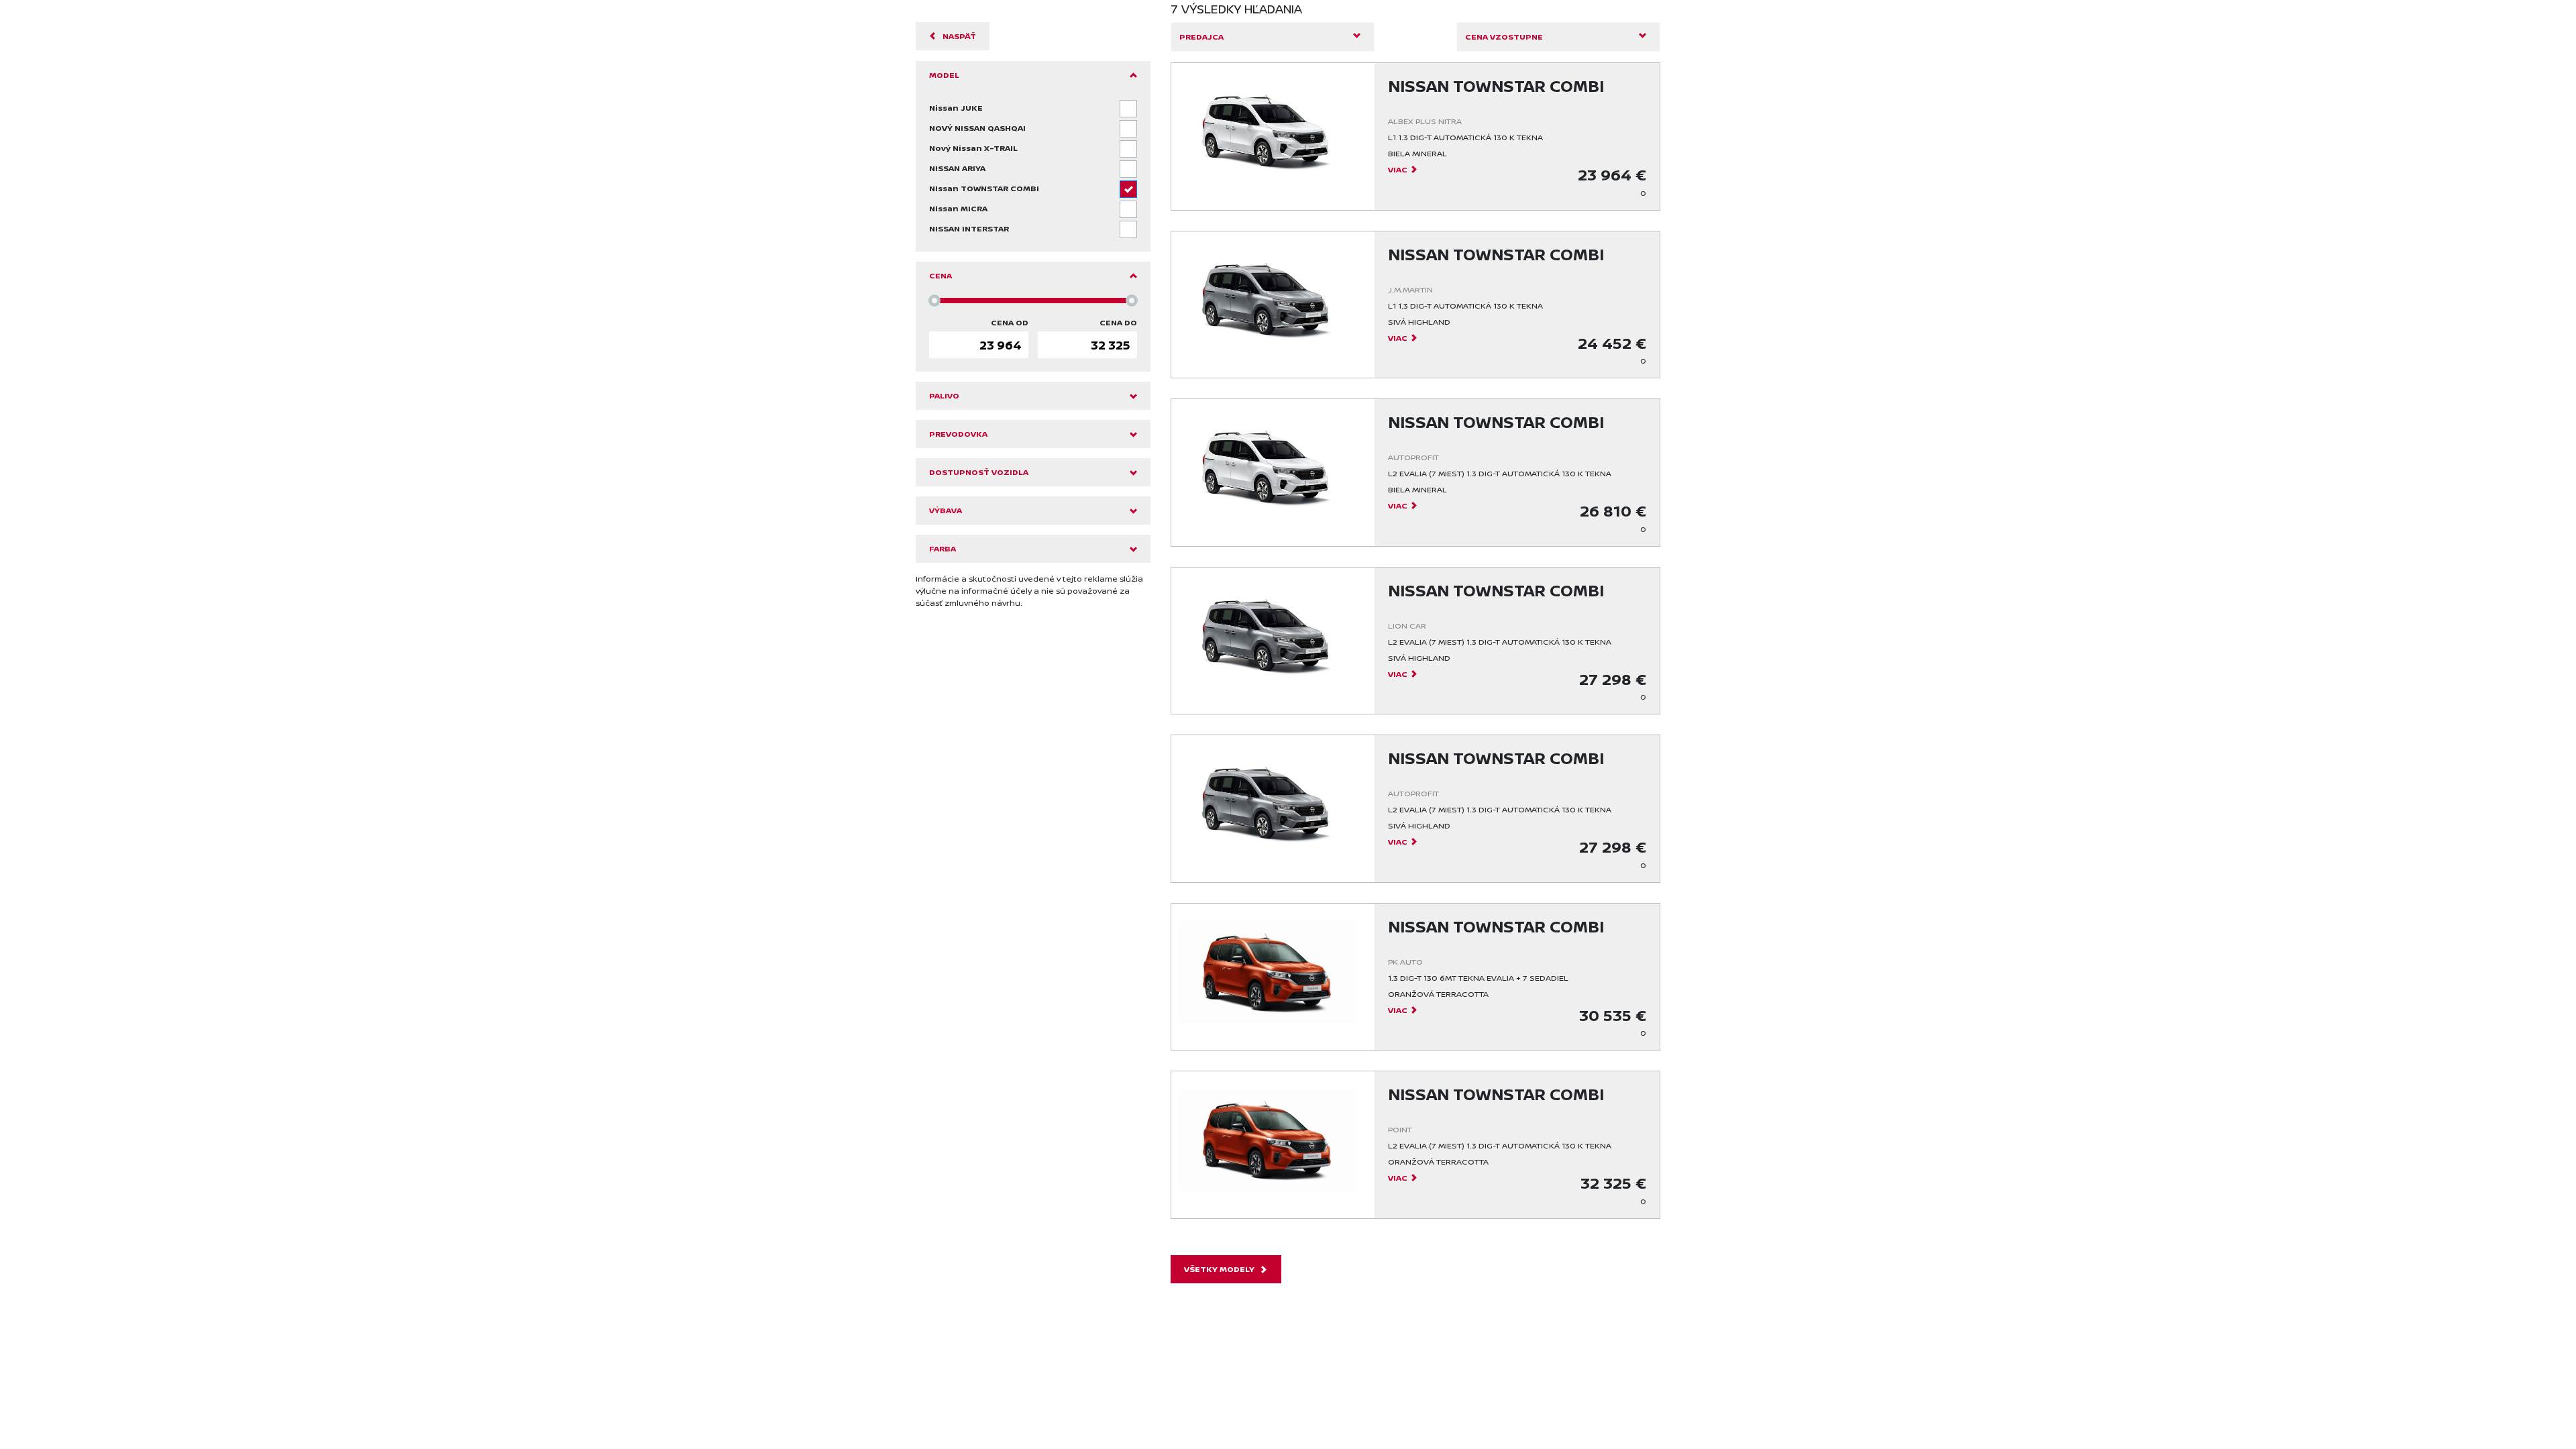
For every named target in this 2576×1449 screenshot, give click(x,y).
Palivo (944, 395)
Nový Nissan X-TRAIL (973, 148)
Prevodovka (958, 434)
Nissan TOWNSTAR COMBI (984, 188)
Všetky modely (1219, 1269)
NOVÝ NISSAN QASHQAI (977, 128)
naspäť (959, 36)
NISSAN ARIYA (957, 168)
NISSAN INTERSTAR (969, 228)
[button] (1273, 37)
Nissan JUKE (956, 108)
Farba (943, 548)
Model (944, 75)
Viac (1398, 169)
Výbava (946, 510)
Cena (941, 275)
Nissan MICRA (958, 208)
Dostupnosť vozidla (979, 472)
